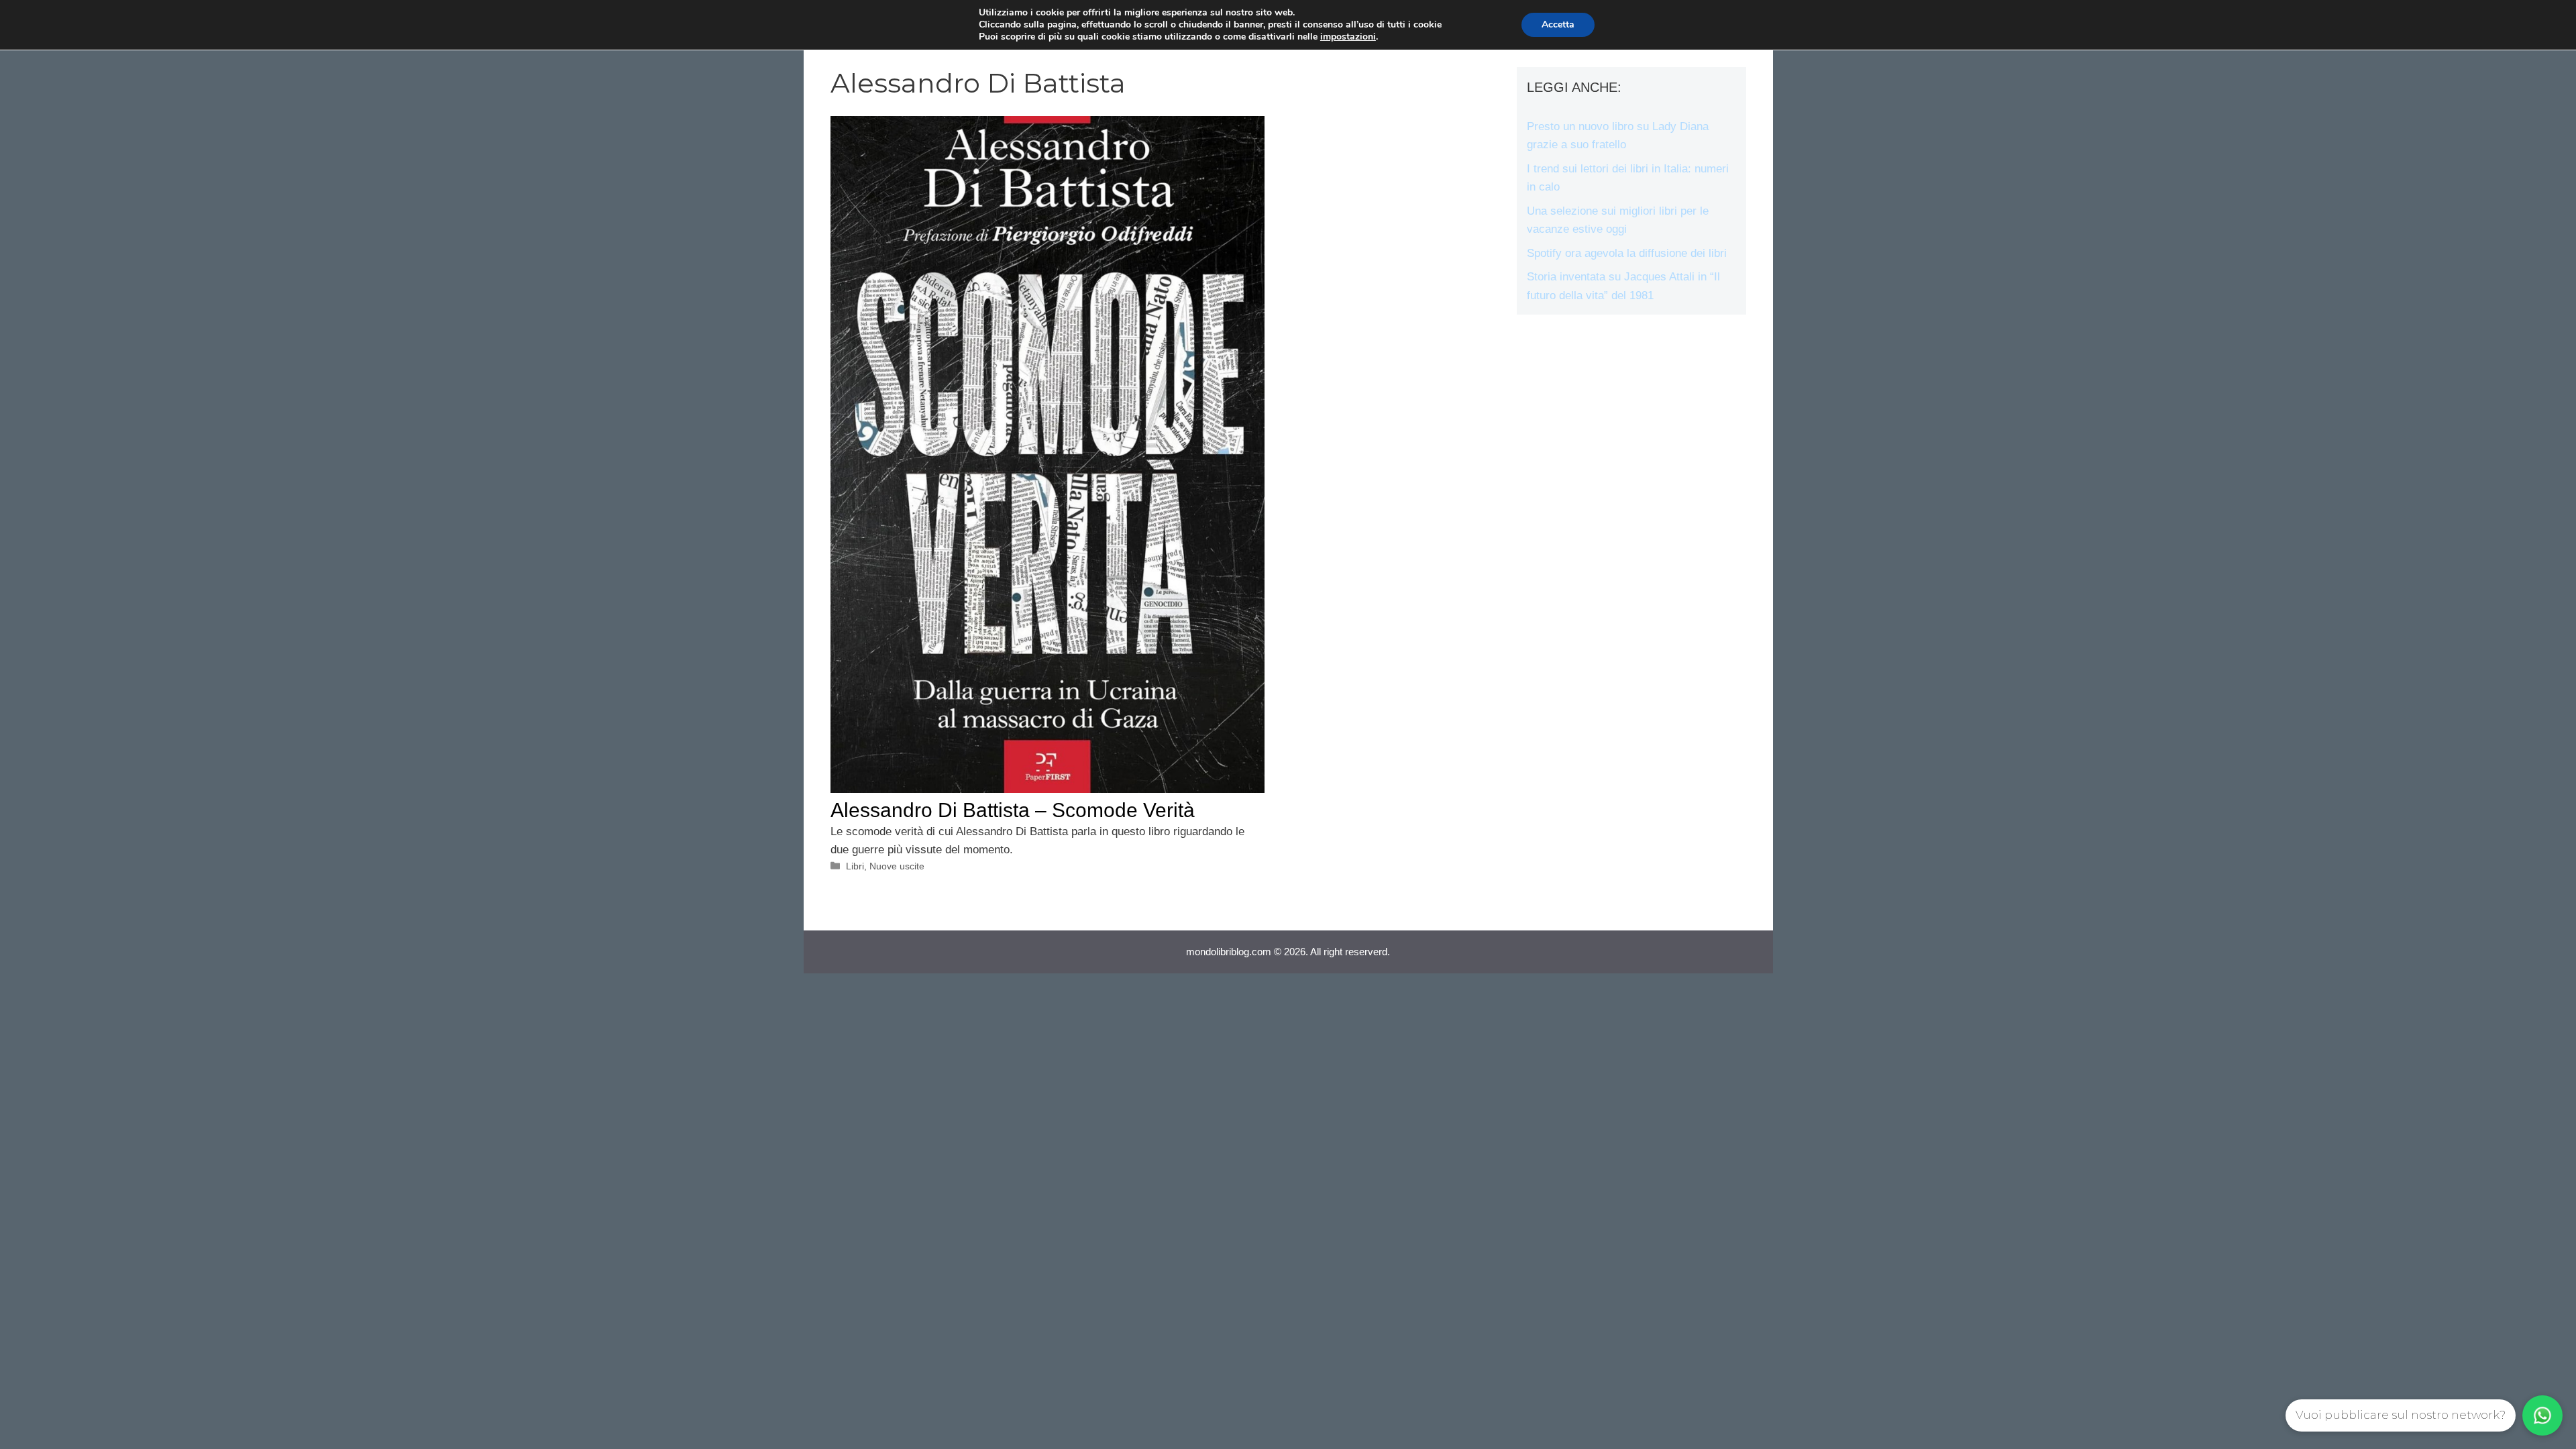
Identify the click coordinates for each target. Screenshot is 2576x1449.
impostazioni (1348, 37)
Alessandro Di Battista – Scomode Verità (1013, 810)
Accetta (1558, 24)
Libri (855, 866)
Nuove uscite (897, 866)
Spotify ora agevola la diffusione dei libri (1627, 253)
